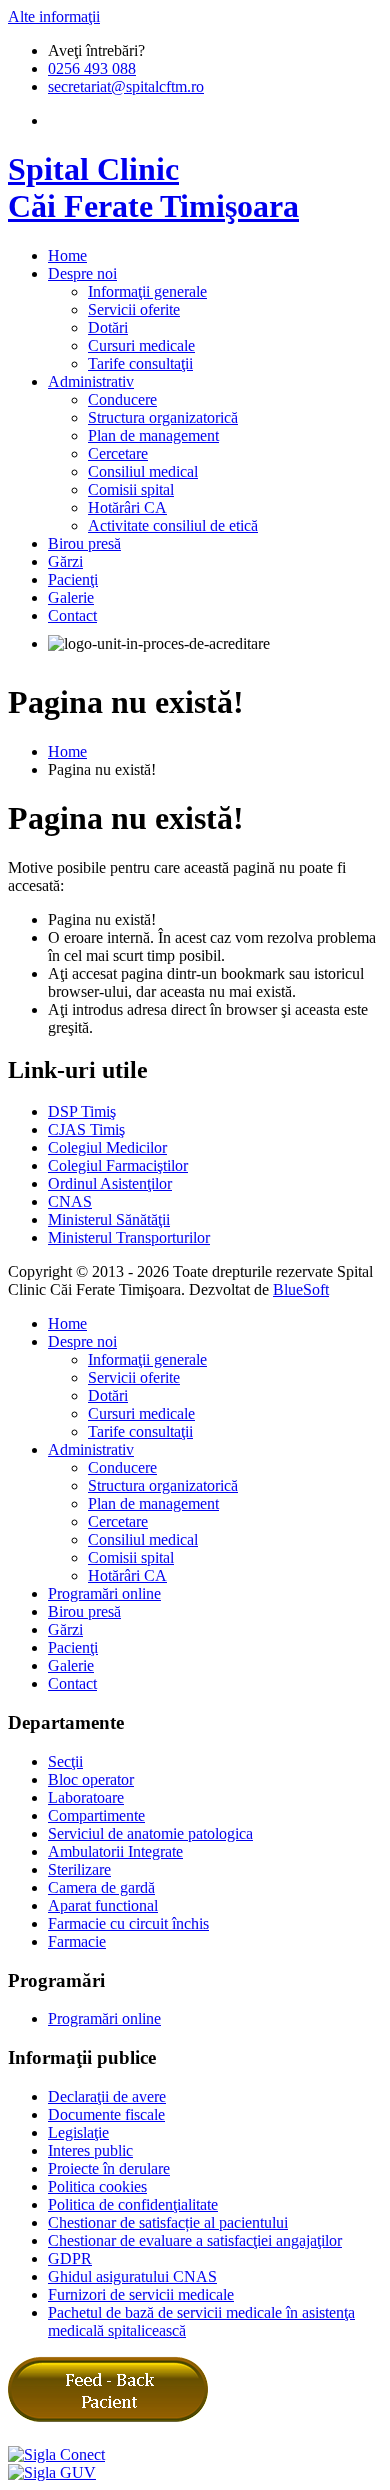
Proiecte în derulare (109, 2168)
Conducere (122, 399)
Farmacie (77, 1941)
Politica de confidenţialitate (133, 2204)
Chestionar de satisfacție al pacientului (168, 2222)
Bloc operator (91, 1779)
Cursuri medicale (141, 345)
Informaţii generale (147, 291)
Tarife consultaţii (140, 363)
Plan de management (153, 435)
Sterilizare (79, 1869)
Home (67, 751)
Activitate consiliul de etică (173, 525)
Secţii (65, 1761)
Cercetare (118, 453)
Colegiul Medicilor (107, 1147)
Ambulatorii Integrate (115, 1851)
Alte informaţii (54, 16)
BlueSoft (301, 1289)
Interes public (90, 2150)
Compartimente (96, 1815)
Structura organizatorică (163, 417)
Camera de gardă (101, 1887)
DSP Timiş (82, 1111)
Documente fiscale (106, 2114)
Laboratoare (86, 1797)
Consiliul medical (143, 471)
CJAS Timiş (86, 1129)
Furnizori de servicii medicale (141, 2294)
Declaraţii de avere (107, 2096)
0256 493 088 (92, 68)
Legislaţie (78, 2132)
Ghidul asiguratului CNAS (132, 2276)
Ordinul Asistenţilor (110, 1183)
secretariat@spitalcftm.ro (126, 86)
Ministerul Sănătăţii (109, 1219)
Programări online (104, 1593)
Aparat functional (103, 1905)
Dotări (108, 327)
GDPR (70, 2258)
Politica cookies (97, 2186)
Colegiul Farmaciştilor (118, 1165)
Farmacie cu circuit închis (128, 1923)
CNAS (70, 1201)
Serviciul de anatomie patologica (150, 1833)
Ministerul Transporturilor (129, 1237)
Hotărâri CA (127, 507)
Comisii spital (131, 489)
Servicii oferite (134, 309)
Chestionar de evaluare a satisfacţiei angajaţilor (195, 2240)
